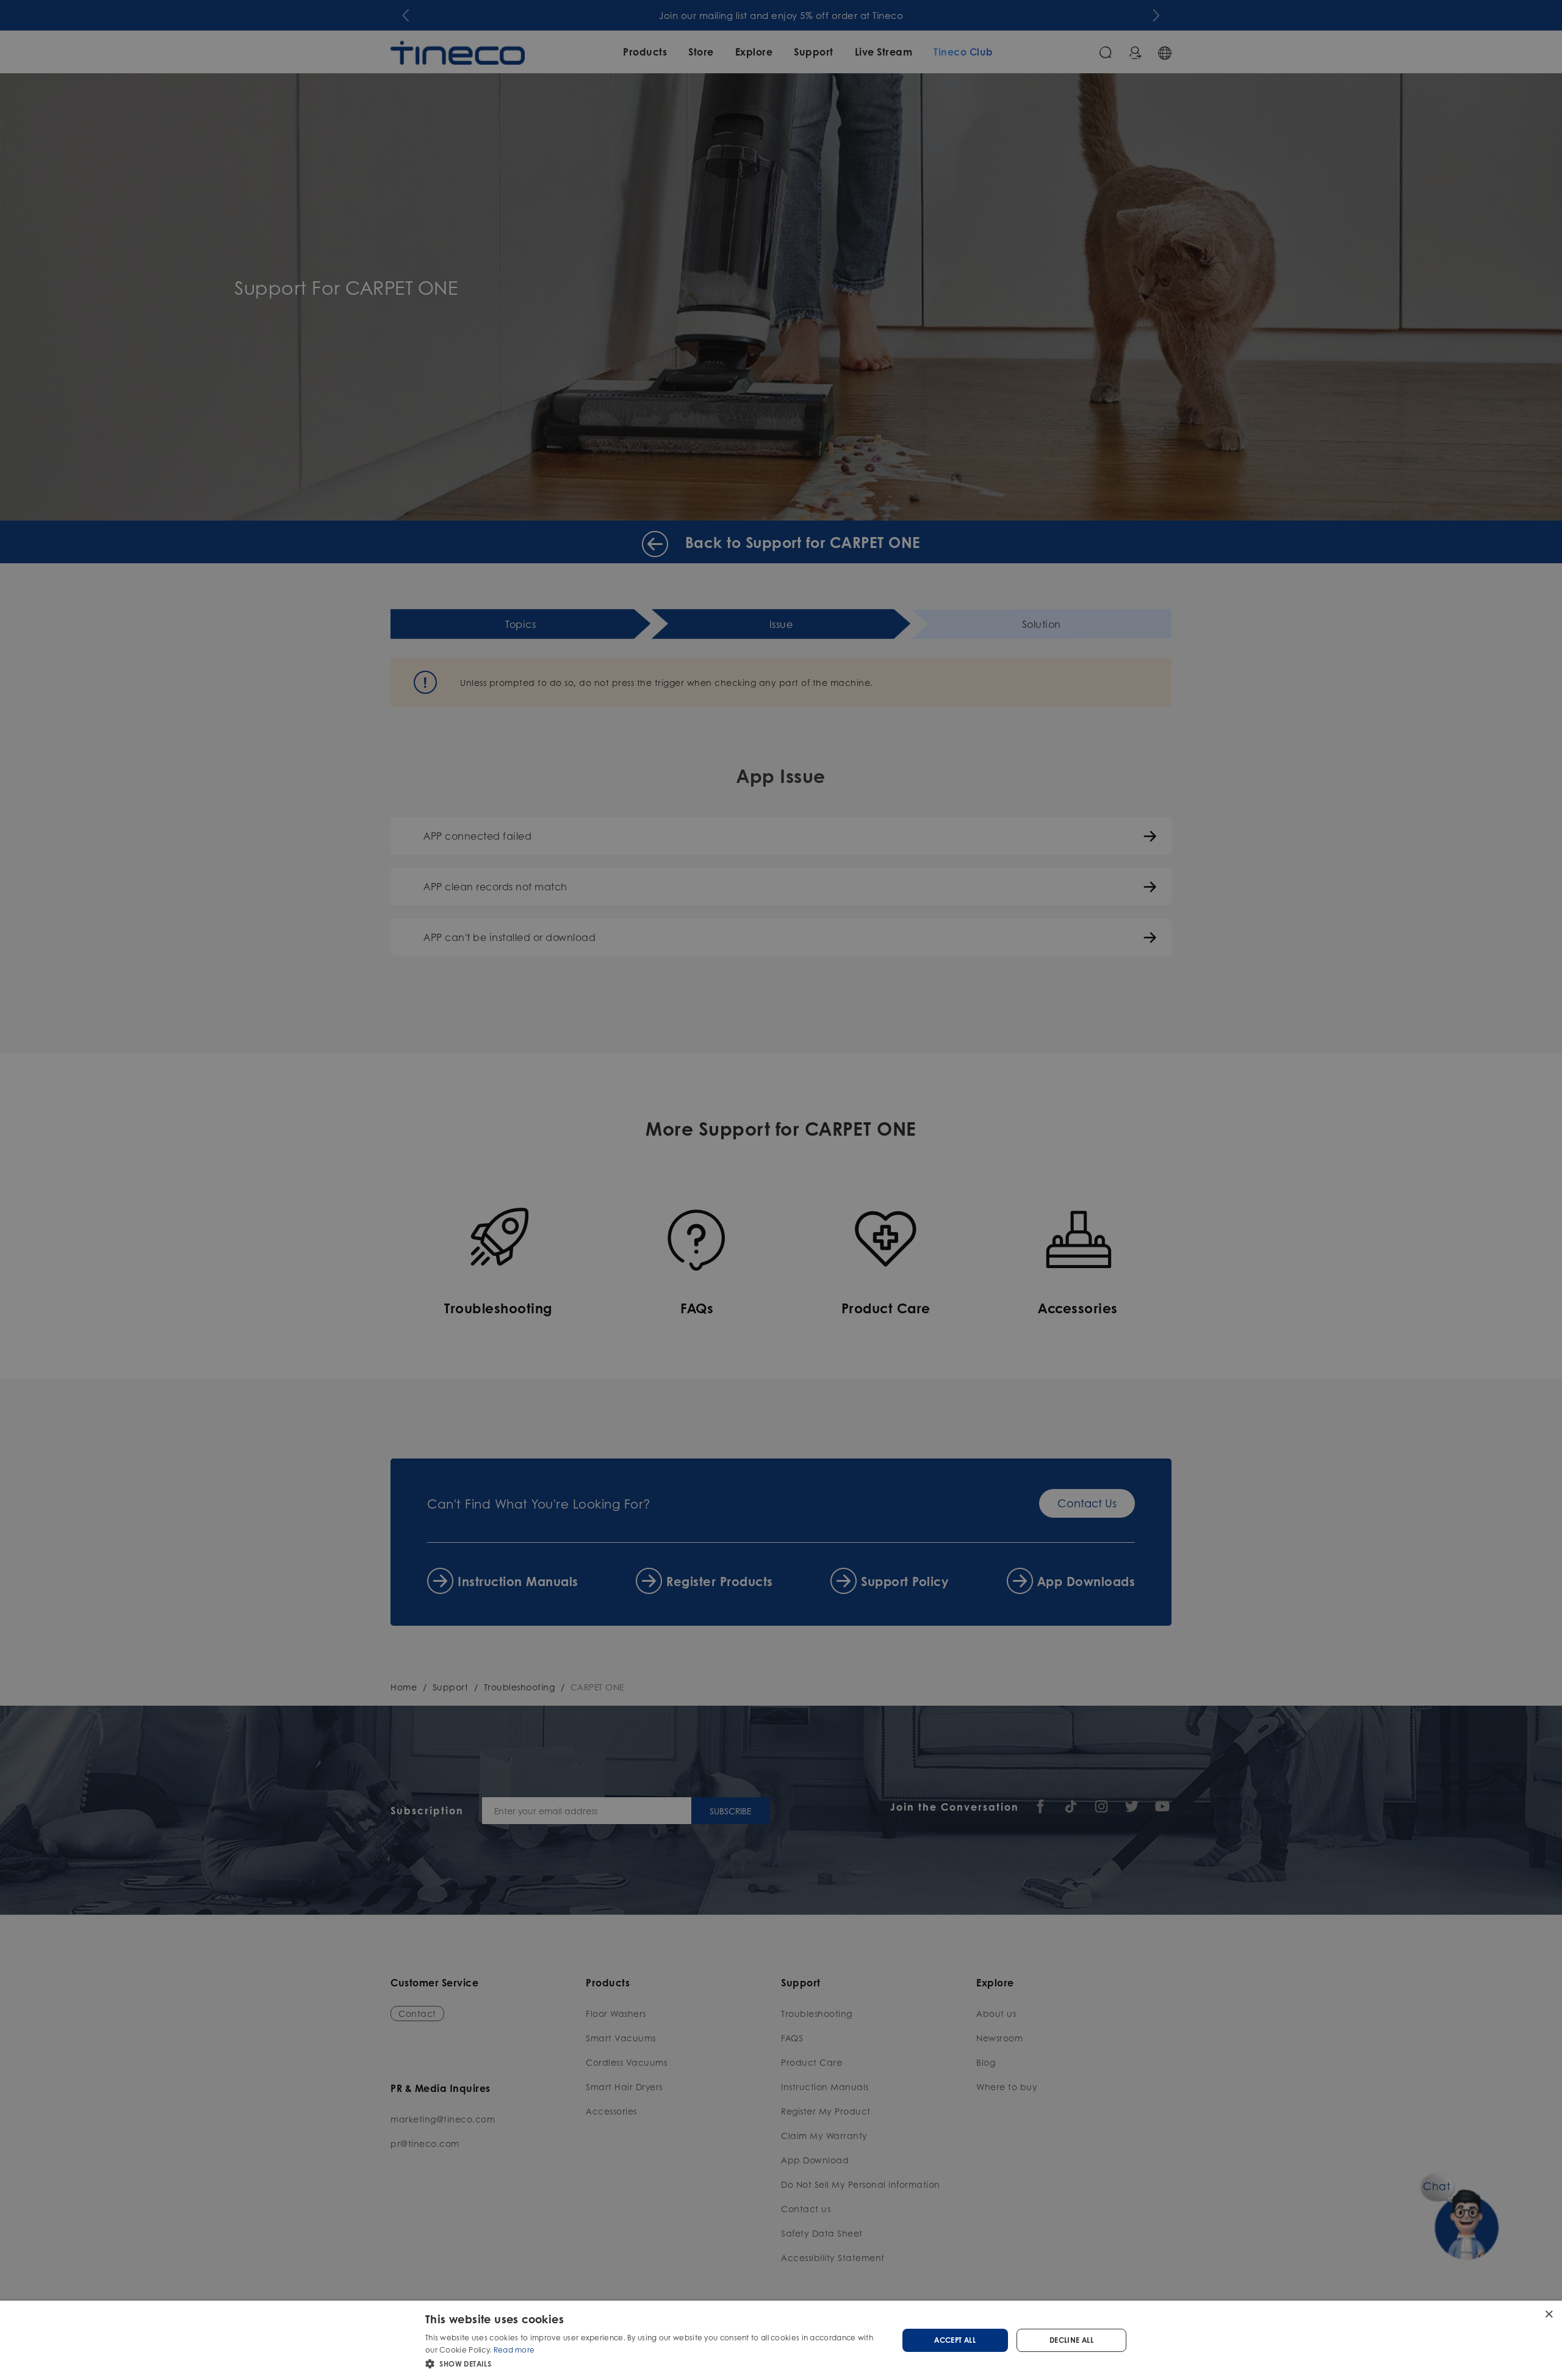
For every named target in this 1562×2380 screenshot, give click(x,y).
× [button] (1548, 2314)
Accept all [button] (955, 2340)
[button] (654, 2364)
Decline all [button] (1071, 2340)
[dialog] (781, 2340)
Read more (514, 2350)
